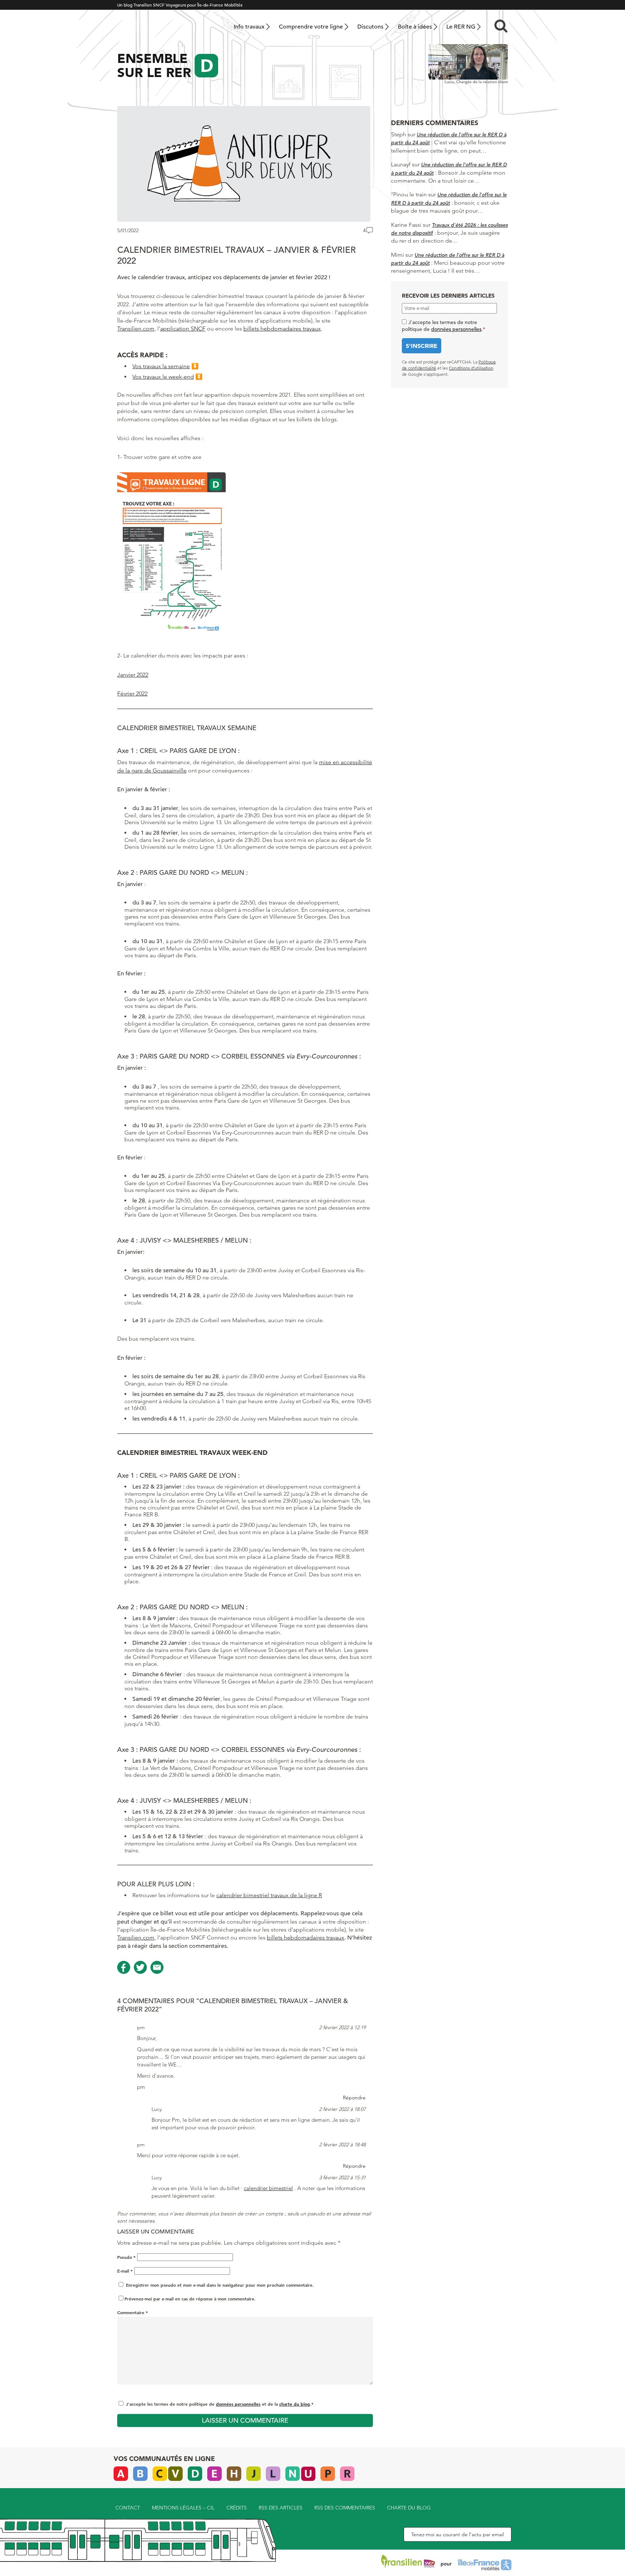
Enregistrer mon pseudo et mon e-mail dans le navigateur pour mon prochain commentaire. (220, 2285)
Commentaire (133, 2312)
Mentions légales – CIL (183, 2508)
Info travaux (249, 27)
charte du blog (295, 2404)
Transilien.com (136, 329)
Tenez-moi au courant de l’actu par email (458, 2534)
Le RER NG (461, 27)
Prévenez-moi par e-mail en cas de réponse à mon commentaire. (190, 2299)
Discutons (370, 27)
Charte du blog (409, 2508)
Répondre (354, 2098)
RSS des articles (280, 2508)
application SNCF (183, 329)
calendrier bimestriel (268, 2188)
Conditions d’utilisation (471, 368)
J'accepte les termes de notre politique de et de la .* (220, 2404)
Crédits (237, 2508)
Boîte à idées (415, 27)
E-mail (125, 2271)
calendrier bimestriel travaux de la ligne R (269, 1895)
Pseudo (126, 2257)
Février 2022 (132, 693)
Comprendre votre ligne (311, 27)
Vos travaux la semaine (161, 366)
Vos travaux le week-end (163, 377)
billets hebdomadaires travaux (282, 329)
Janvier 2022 (133, 675)
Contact (128, 2508)
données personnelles (238, 2404)
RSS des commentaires (345, 2508)
